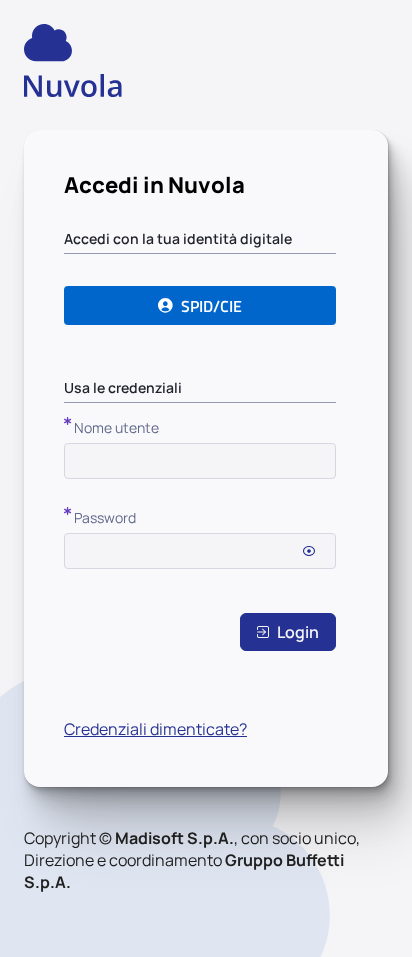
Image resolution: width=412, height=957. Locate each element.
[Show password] (309, 551)
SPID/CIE (211, 306)
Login (298, 632)
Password (105, 517)
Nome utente (116, 427)
